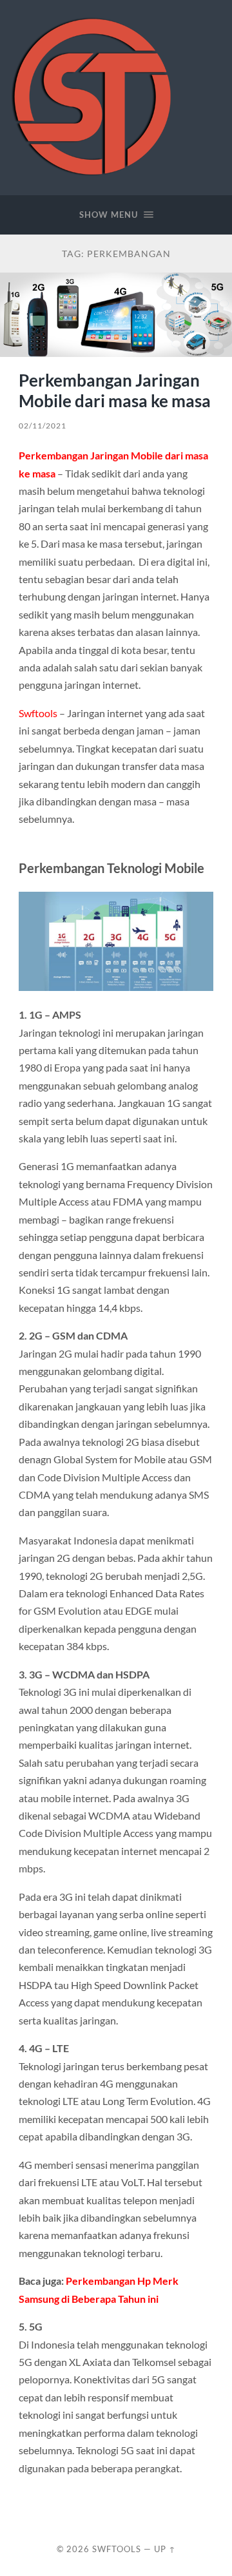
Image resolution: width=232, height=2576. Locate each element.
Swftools (38, 713)
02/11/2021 (43, 426)
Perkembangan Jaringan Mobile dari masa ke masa (115, 390)
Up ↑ (165, 2549)
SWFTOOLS (117, 2549)
